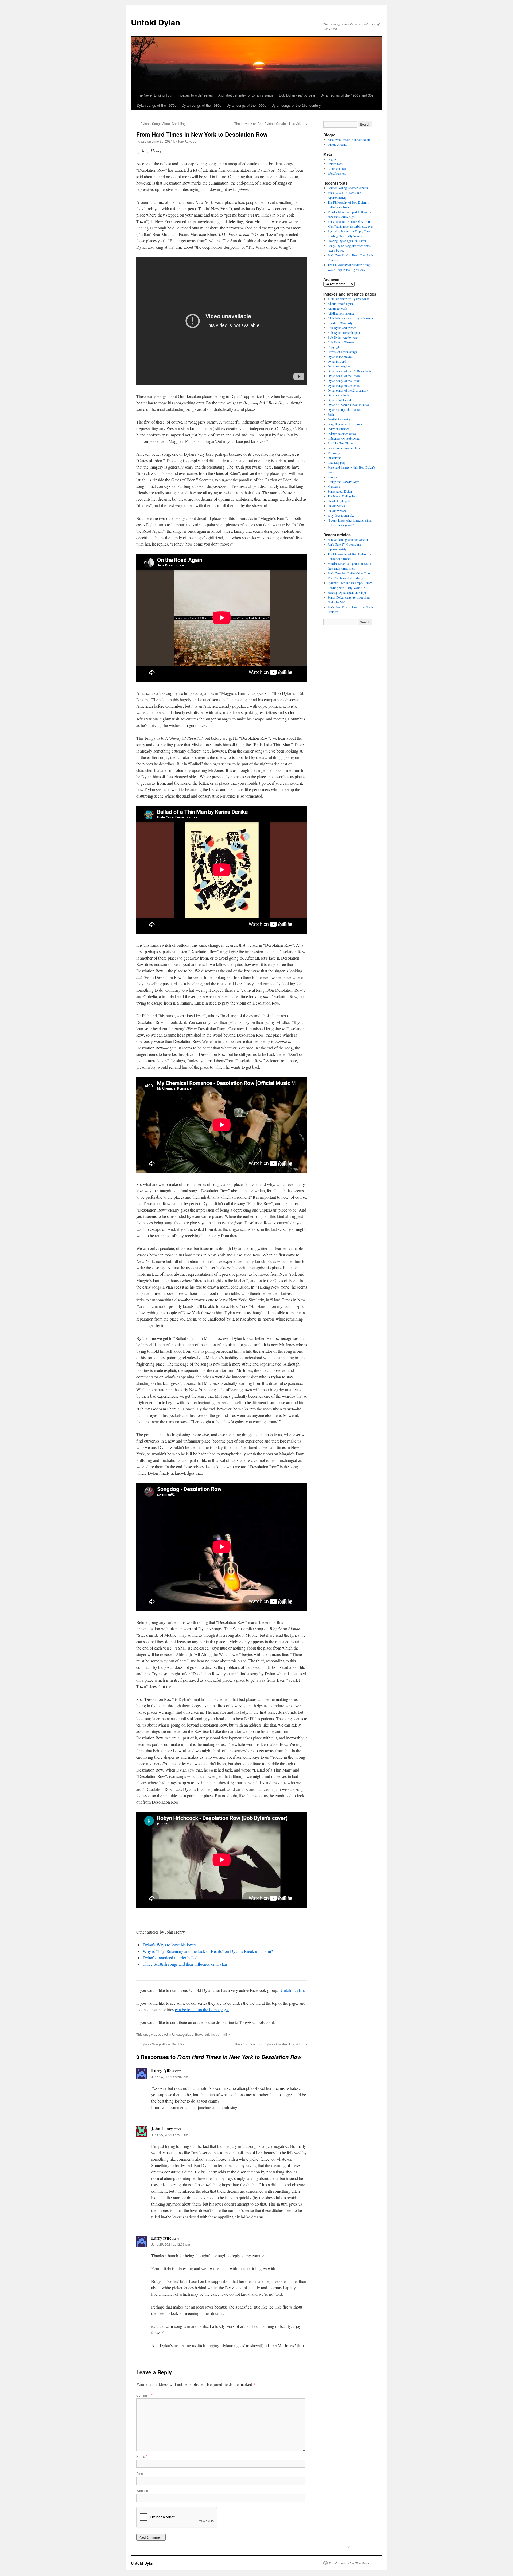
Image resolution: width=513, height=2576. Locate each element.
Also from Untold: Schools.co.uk (349, 140)
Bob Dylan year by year (297, 95)
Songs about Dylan (340, 491)
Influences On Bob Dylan (344, 438)
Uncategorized (183, 2034)
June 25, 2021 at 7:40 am (170, 2135)
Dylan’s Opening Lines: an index (348, 405)
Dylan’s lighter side (340, 400)
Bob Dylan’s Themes (341, 342)
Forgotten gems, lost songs (345, 424)
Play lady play (337, 462)
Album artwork (337, 308)
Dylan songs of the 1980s (201, 105)
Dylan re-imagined (339, 366)
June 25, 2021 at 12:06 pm (171, 2244)
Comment (144, 2395)
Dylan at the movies (340, 356)
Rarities (332, 477)
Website (142, 2491)
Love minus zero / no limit (344, 448)
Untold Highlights (339, 501)
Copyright (334, 347)
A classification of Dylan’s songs (349, 299)
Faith (331, 414)
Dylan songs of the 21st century (296, 105)
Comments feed (337, 168)
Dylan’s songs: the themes (344, 409)
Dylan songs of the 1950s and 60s (347, 95)
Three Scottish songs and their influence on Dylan (185, 1964)
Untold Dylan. (293, 1990)
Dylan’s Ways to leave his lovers (170, 1945)
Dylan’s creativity (339, 395)
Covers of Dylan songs (342, 352)
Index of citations (339, 429)
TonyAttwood (187, 141)
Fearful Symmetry (339, 419)
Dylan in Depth (337, 361)
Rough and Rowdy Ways (343, 482)
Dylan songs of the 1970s (157, 105)
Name (142, 2456)
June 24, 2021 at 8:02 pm (170, 2077)
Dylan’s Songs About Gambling (161, 123)
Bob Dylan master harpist (344, 332)
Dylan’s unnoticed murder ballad (170, 1958)
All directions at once (341, 313)
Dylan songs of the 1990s (246, 105)
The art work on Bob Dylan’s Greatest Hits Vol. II (271, 123)
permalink (223, 2034)
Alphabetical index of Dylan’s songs (246, 95)
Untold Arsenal (337, 144)
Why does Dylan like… (343, 515)
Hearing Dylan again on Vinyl (347, 241)
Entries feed (335, 164)
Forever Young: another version (348, 188)
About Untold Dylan (341, 304)
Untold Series (336, 506)
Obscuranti (335, 458)
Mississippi (335, 453)
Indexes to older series (195, 95)
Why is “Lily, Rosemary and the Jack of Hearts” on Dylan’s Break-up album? (208, 1951)
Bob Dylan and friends (342, 328)
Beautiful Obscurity (340, 323)
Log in (332, 159)
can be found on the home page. (202, 2009)
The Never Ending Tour (155, 95)
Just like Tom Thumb (341, 443)
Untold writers (337, 511)
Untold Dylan (156, 22)
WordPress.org (337, 173)
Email (141, 2473)
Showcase (334, 486)
